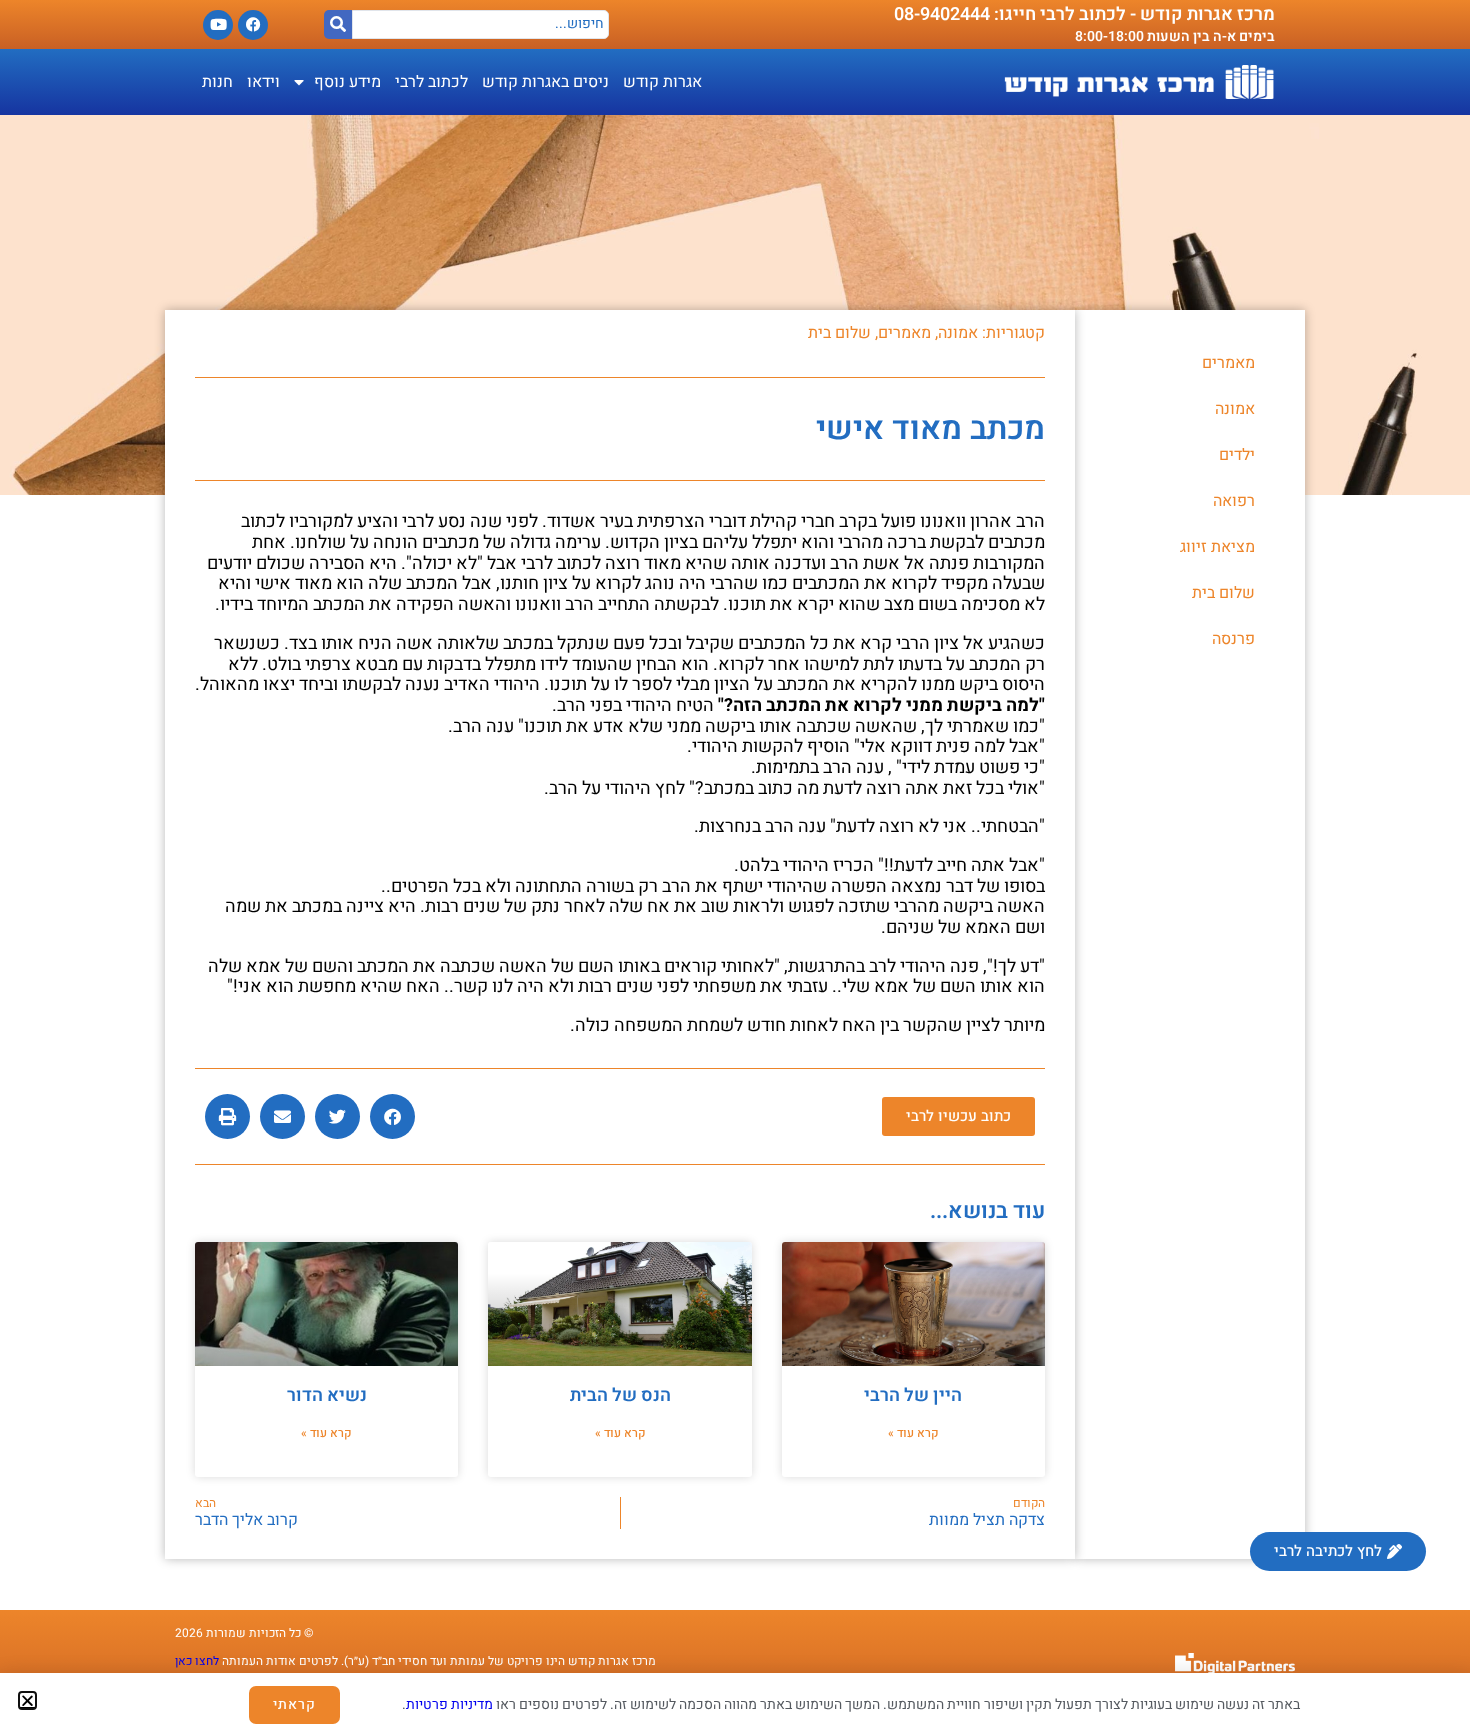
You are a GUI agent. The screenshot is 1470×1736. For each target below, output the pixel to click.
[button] (27, 1700)
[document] (735, 868)
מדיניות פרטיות (449, 1704)
